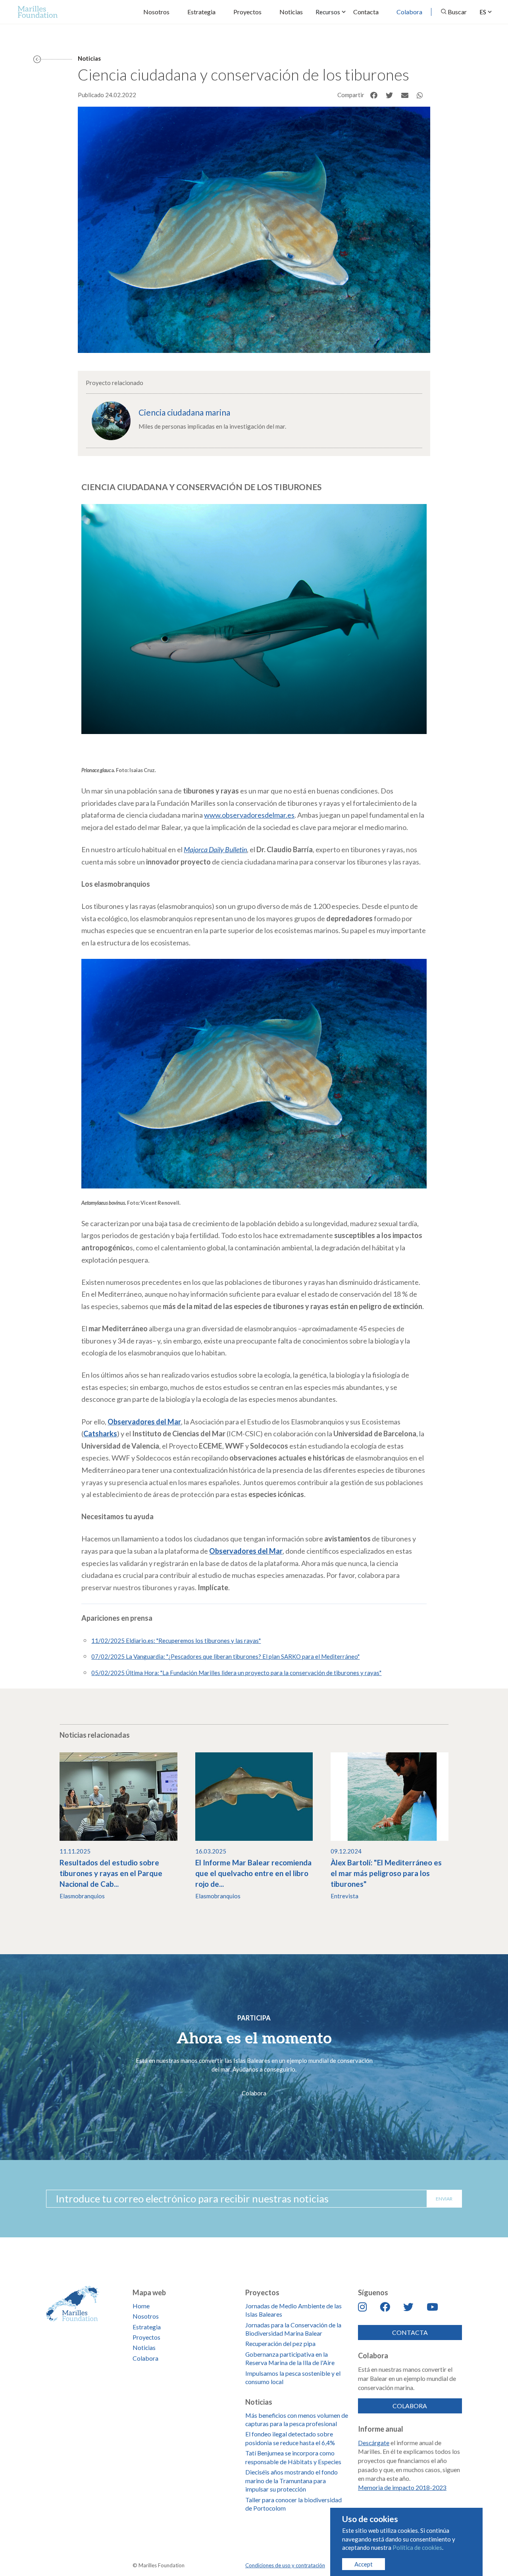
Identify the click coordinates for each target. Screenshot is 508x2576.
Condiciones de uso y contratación (285, 2565)
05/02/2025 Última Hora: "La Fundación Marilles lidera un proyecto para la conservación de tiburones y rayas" (236, 1673)
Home (141, 2306)
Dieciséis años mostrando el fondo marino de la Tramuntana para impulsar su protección (292, 2480)
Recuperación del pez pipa (280, 2343)
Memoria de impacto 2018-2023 (402, 2487)
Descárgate (374, 2443)
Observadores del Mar (246, 1551)
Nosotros (156, 12)
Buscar (457, 12)
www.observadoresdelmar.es (249, 815)
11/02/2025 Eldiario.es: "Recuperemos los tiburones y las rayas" (176, 1641)
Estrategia (201, 12)
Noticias (291, 12)
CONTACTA (410, 2332)
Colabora (409, 12)
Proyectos (247, 12)
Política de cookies (417, 2547)
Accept (364, 2564)
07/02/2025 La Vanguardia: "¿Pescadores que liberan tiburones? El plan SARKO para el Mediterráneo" (225, 1656)
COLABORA (410, 2406)
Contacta (366, 12)
